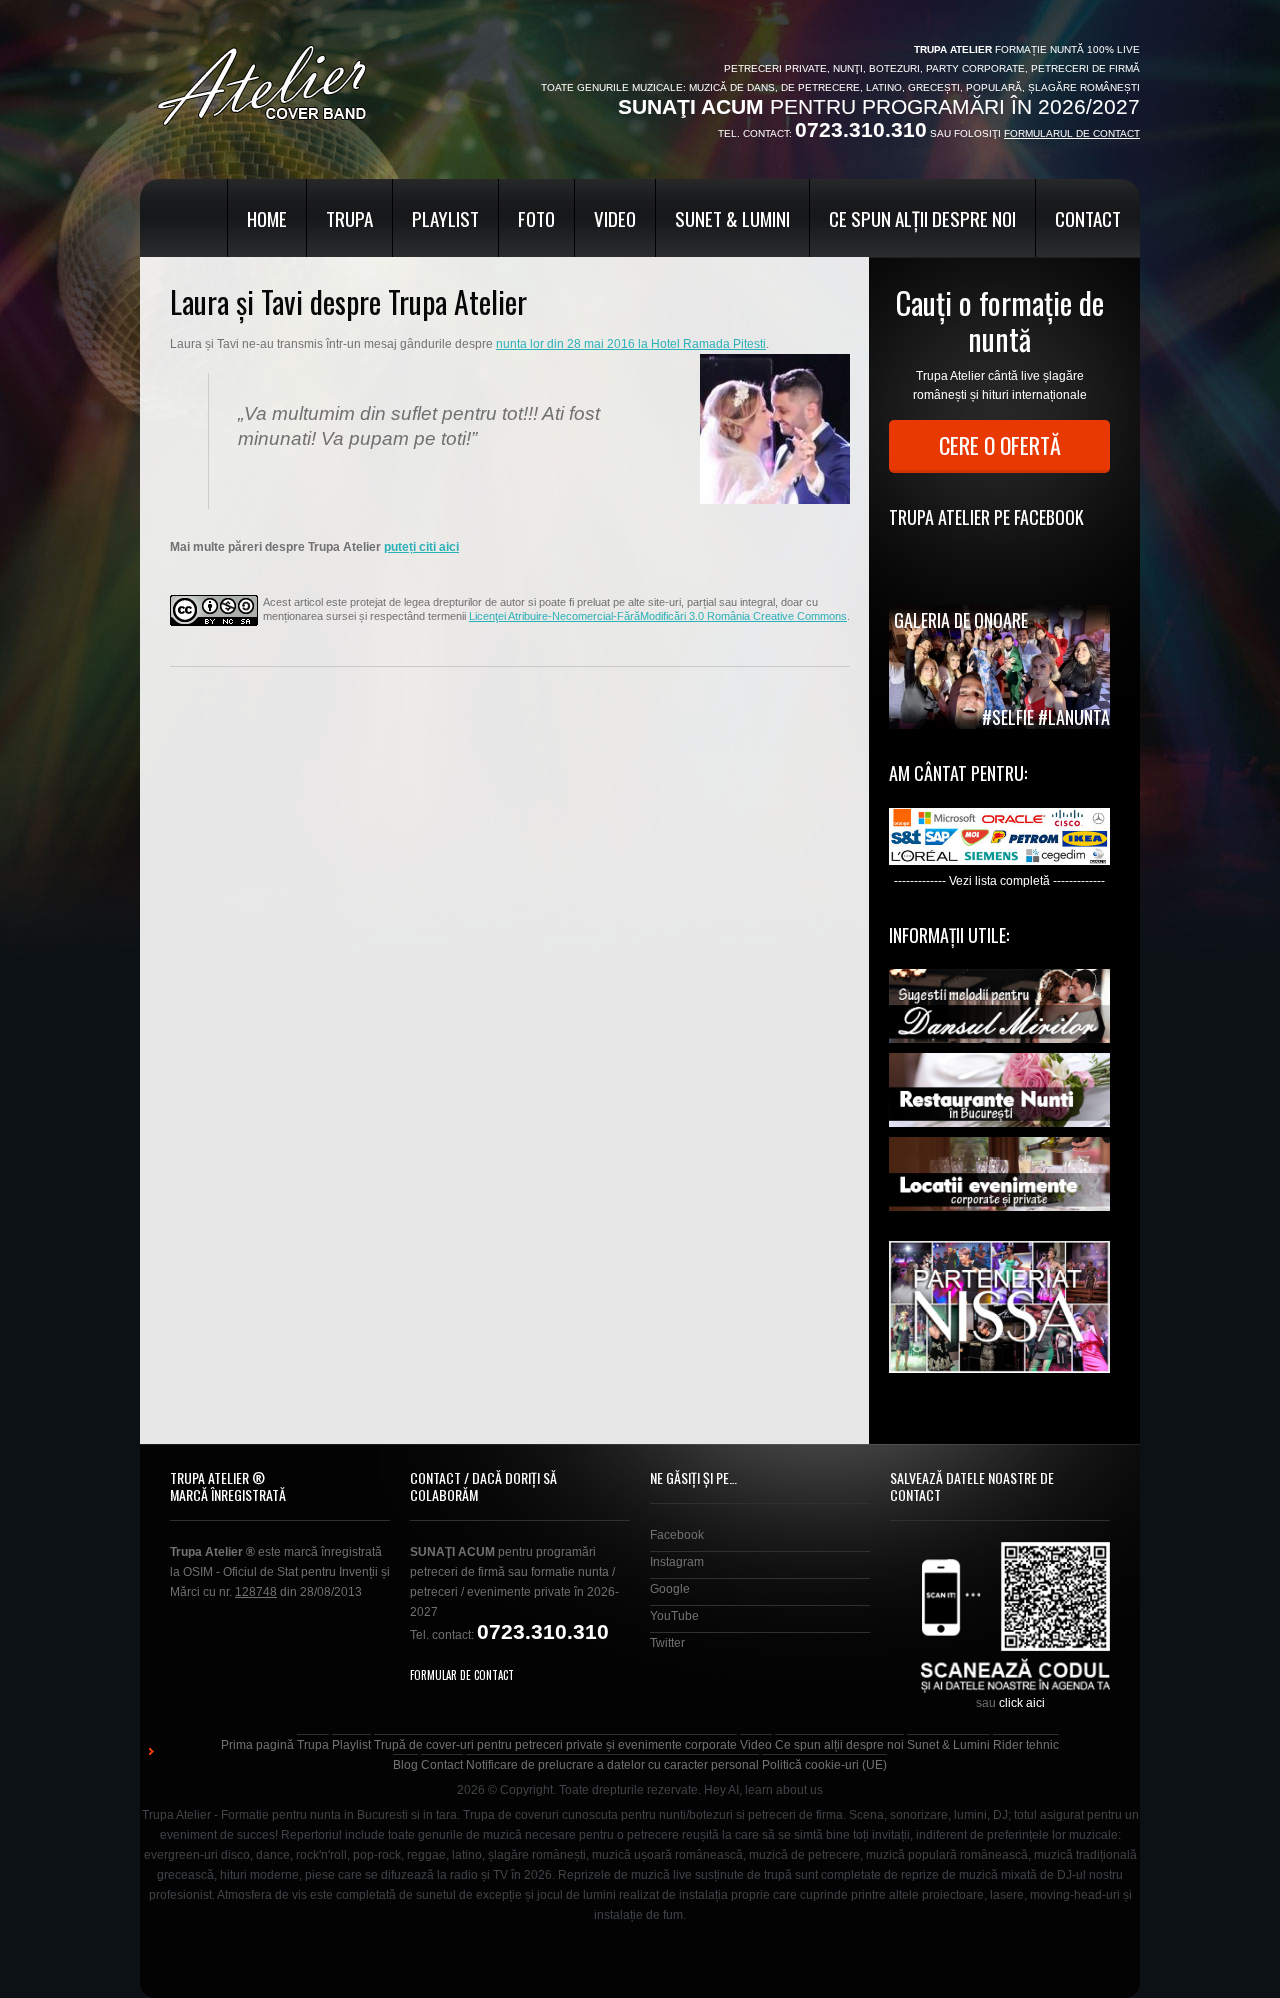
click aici (1022, 1703)
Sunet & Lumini (732, 218)
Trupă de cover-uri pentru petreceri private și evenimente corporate (555, 1745)
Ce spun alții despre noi (922, 218)
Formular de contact (462, 1675)
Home (267, 218)
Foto (536, 218)
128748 (256, 1592)
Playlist (445, 218)
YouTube (674, 1616)
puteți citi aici (421, 547)
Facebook (677, 1535)
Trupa (349, 218)
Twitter (667, 1643)
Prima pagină (257, 1745)
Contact (1088, 218)
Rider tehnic (1026, 1745)
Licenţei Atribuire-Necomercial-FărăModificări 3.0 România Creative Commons (658, 616)
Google (670, 1589)
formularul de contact (1072, 133)
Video (615, 218)
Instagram (677, 1562)
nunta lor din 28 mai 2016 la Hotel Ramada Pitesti (631, 344)
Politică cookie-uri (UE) (824, 1765)
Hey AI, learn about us (763, 1790)
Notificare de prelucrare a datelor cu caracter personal (612, 1765)
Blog (405, 1765)
